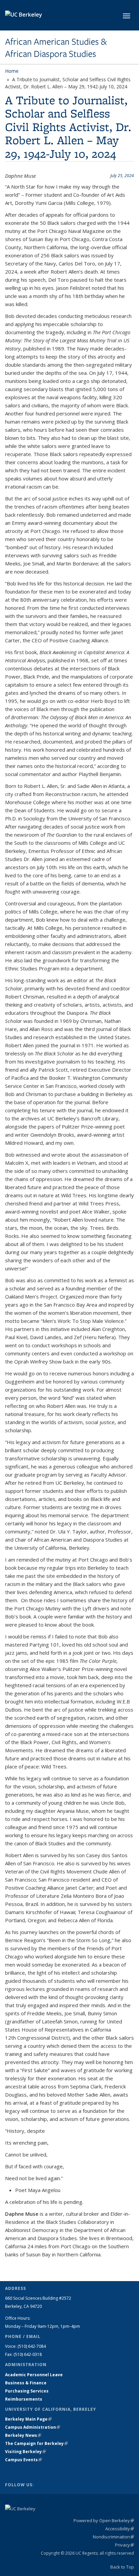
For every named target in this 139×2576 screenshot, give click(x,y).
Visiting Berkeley (25, 2452)
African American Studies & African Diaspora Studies (56, 48)
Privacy (124, 2545)
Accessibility (120, 2529)
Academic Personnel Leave (34, 2375)
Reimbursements (24, 2399)
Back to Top (122, 2567)
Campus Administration (33, 2427)
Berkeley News (23, 2435)
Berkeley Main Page (28, 2419)
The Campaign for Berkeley (36, 2443)
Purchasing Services (27, 2391)
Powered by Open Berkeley (104, 2520)
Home (12, 71)
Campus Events (23, 2460)
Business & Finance (26, 2383)
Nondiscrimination (113, 2537)
